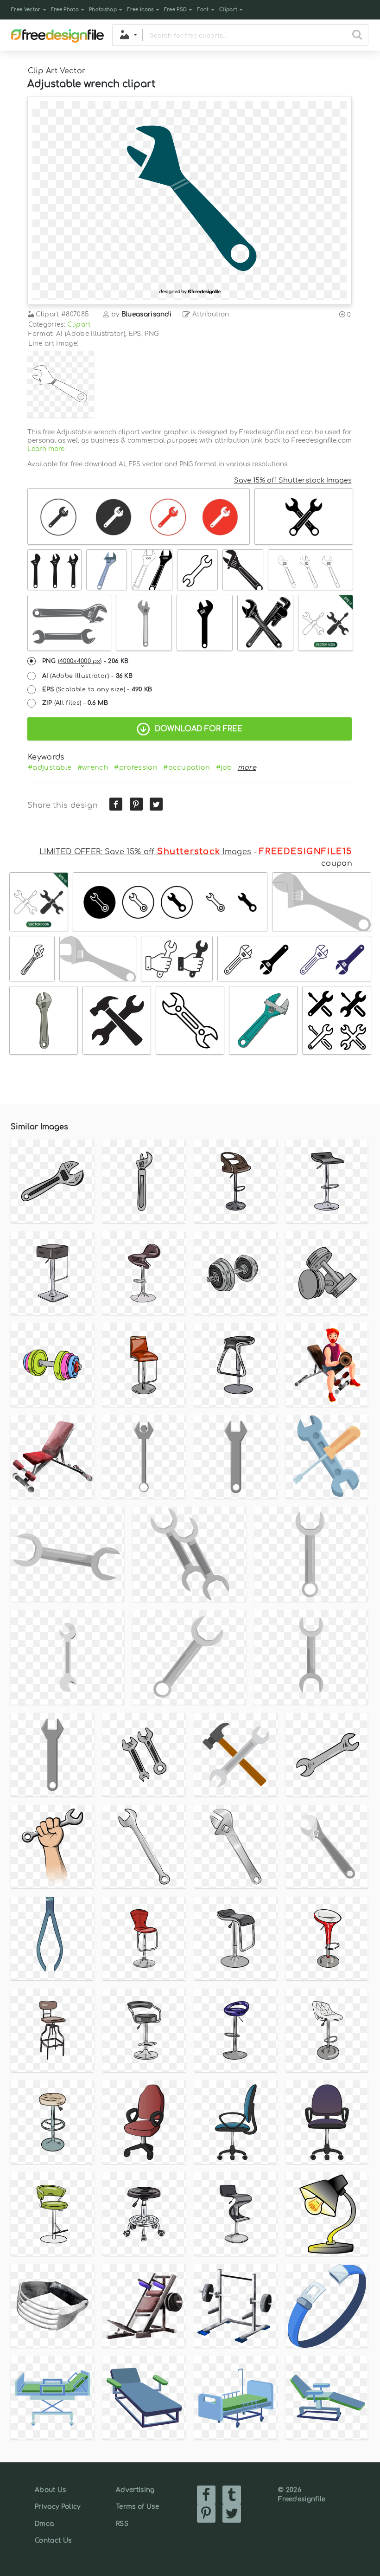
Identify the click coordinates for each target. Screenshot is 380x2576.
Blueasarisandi (146, 314)
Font (203, 10)
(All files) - (75, 703)
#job (224, 767)
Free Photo (65, 10)
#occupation (187, 767)
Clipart (228, 10)
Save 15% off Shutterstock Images (293, 480)
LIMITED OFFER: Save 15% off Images (145, 852)
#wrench (93, 767)
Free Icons (140, 10)
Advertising (135, 2490)
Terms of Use (137, 2507)
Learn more (46, 449)
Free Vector (26, 10)
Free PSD (176, 10)
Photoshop (103, 10)
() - (85, 661)
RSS (122, 2524)
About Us (51, 2490)
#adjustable (50, 767)
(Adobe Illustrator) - (88, 676)
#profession (136, 767)
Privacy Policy (57, 2507)
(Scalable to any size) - (97, 689)
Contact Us (53, 2541)
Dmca (44, 2524)
